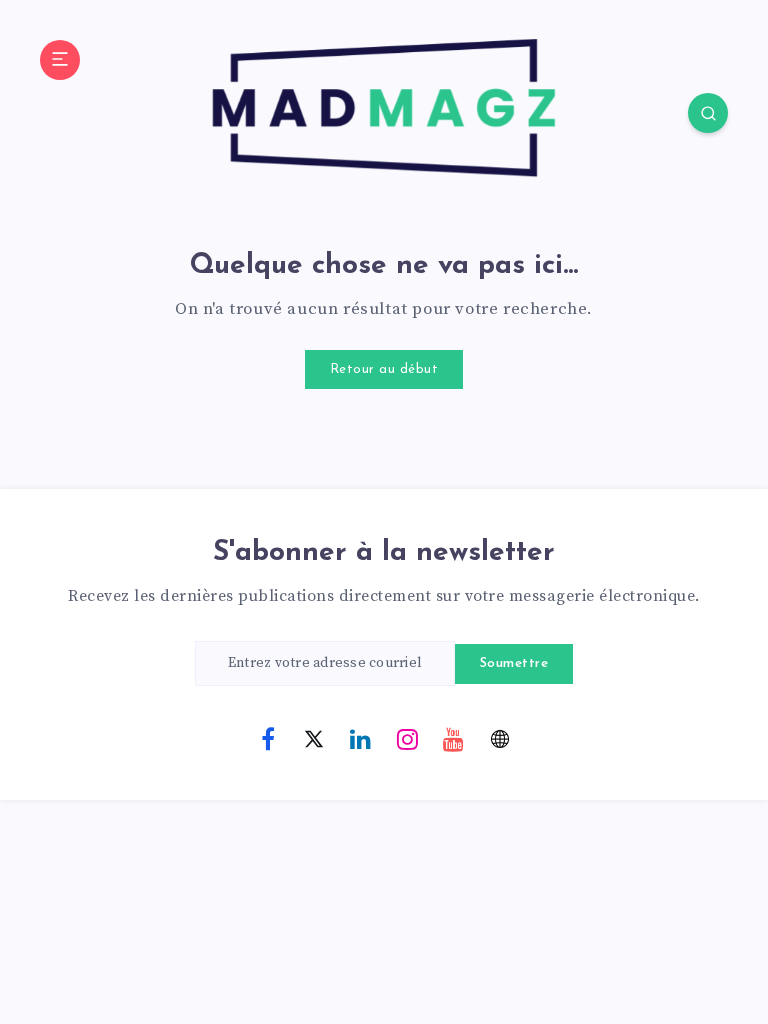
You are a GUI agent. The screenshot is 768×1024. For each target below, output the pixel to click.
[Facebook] (268, 738)
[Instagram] (407, 738)
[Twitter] (314, 738)
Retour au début (384, 369)
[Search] (708, 113)
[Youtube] (454, 738)
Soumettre (514, 663)
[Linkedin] (361, 738)
